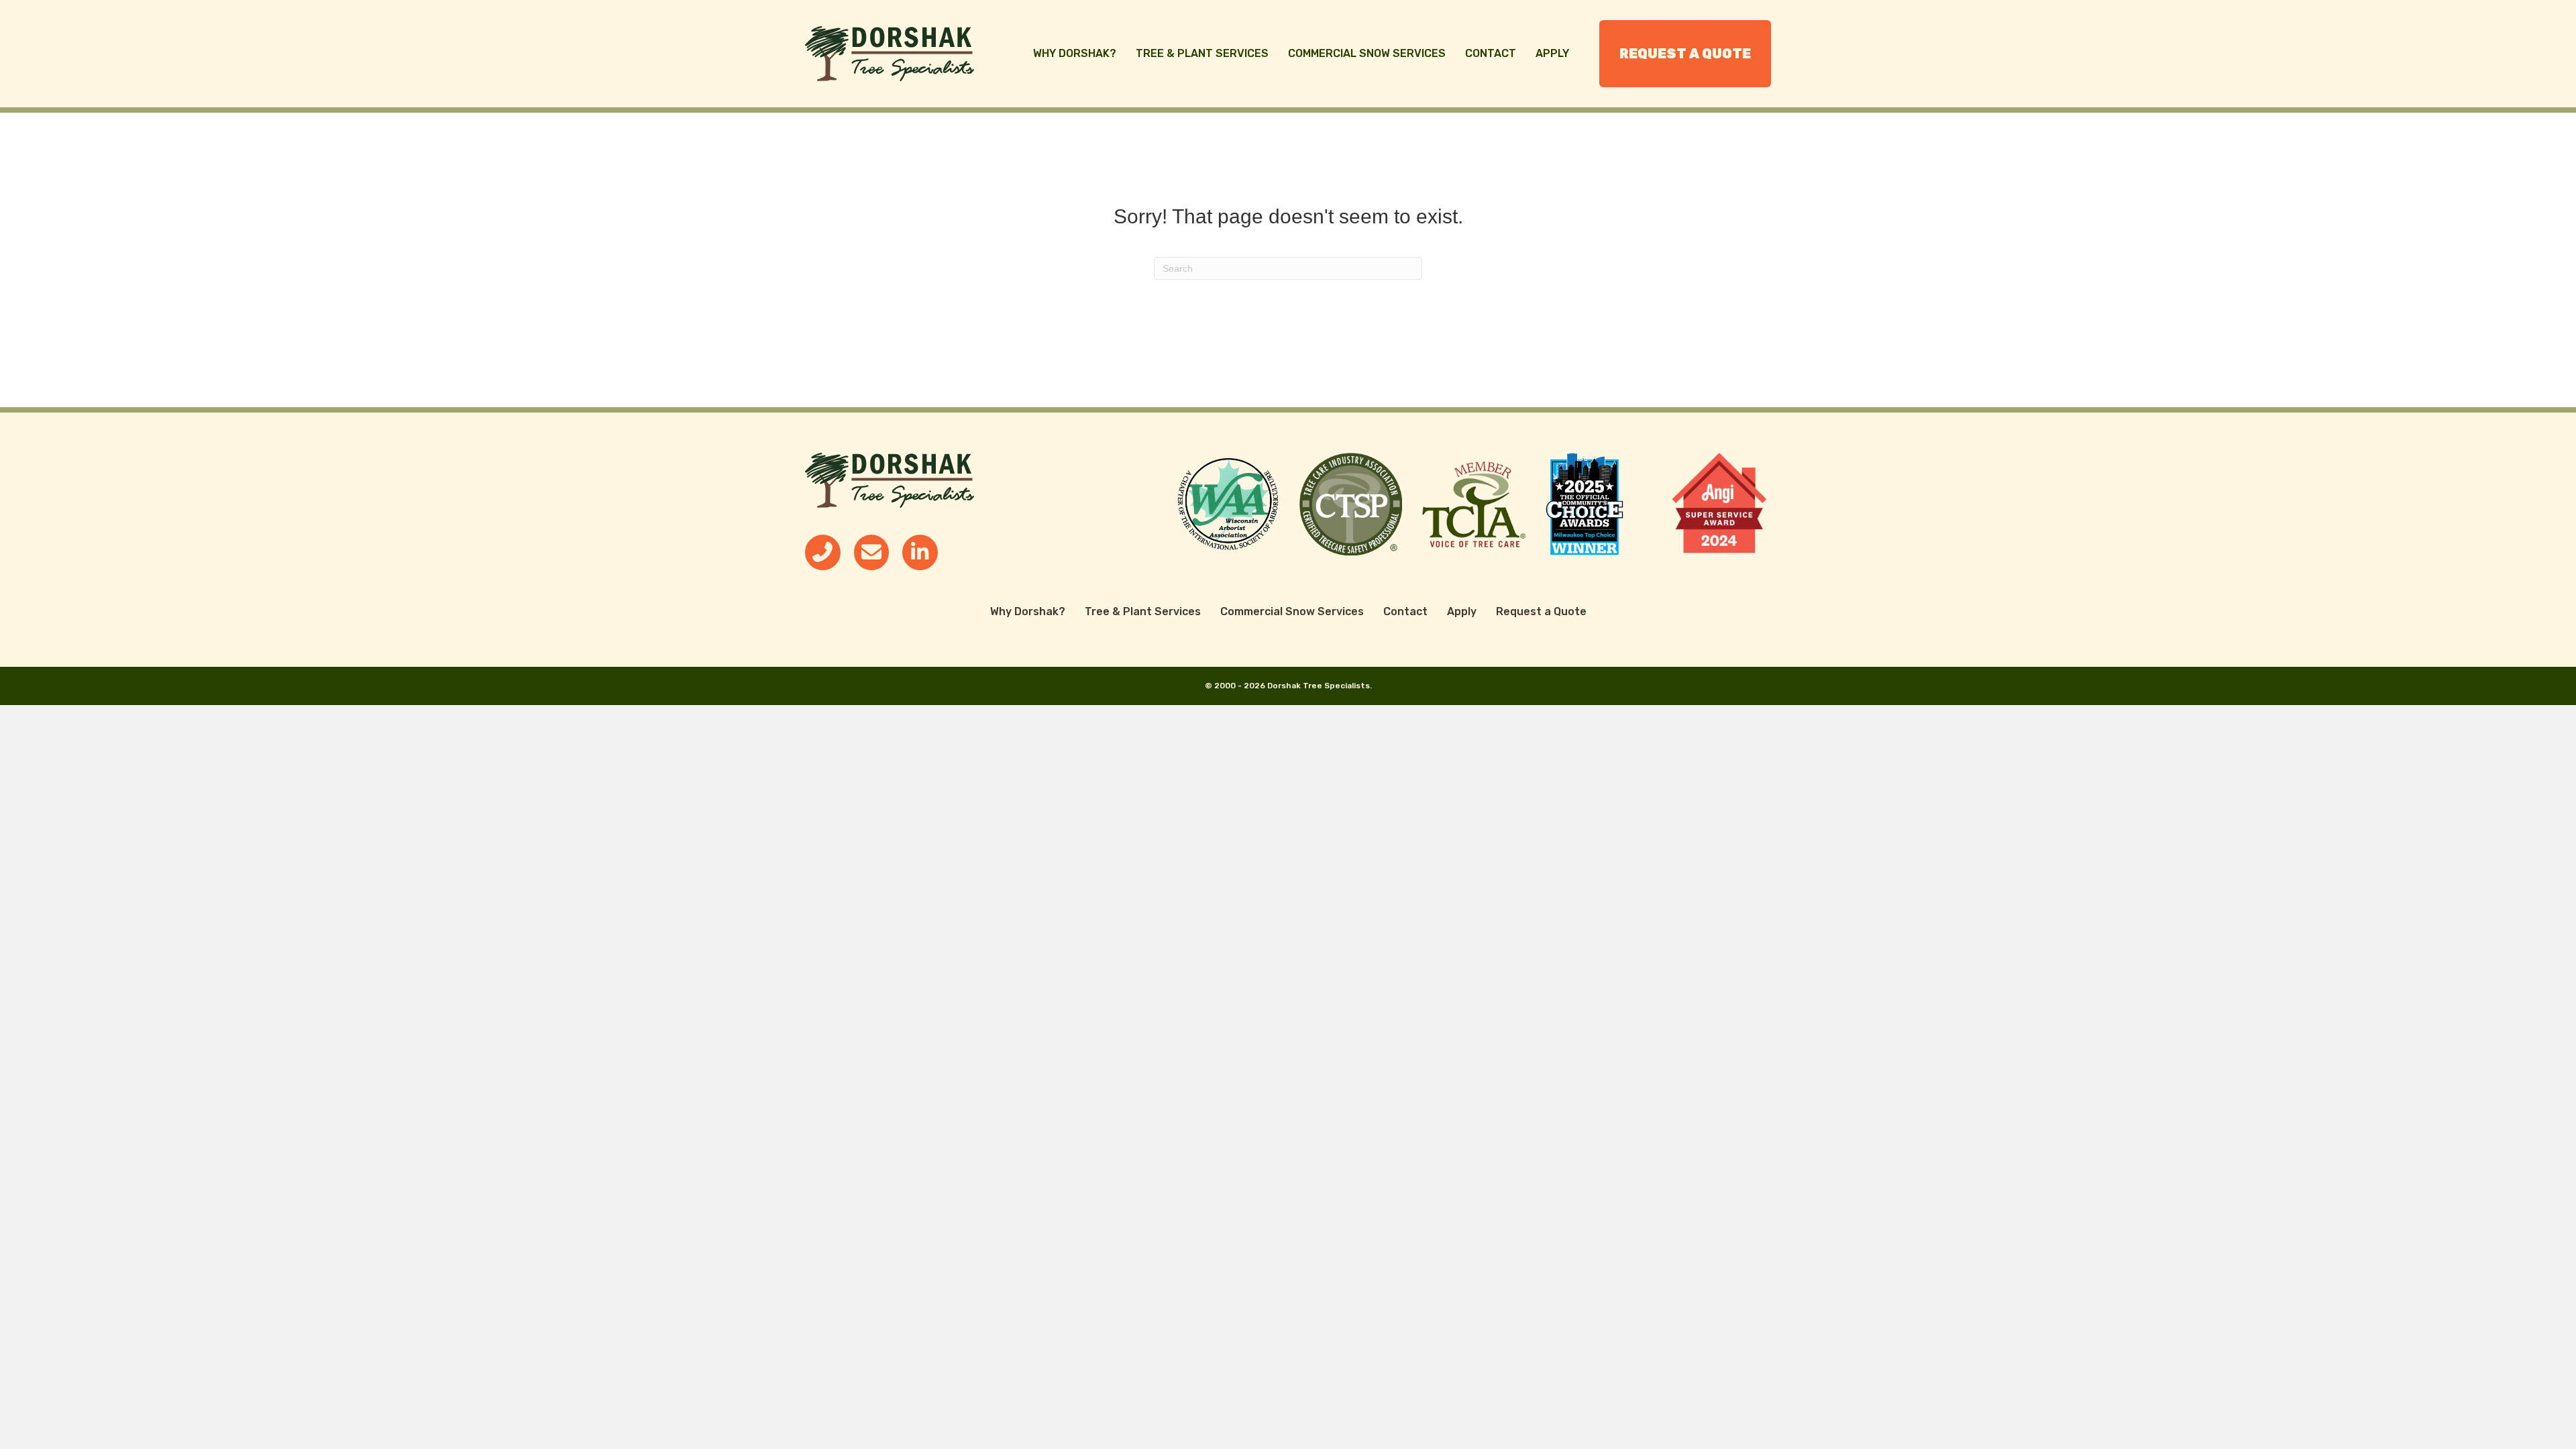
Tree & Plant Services (1202, 53)
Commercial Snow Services (1367, 53)
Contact (1491, 53)
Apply (1552, 53)
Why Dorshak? (1075, 53)
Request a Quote (1685, 54)
